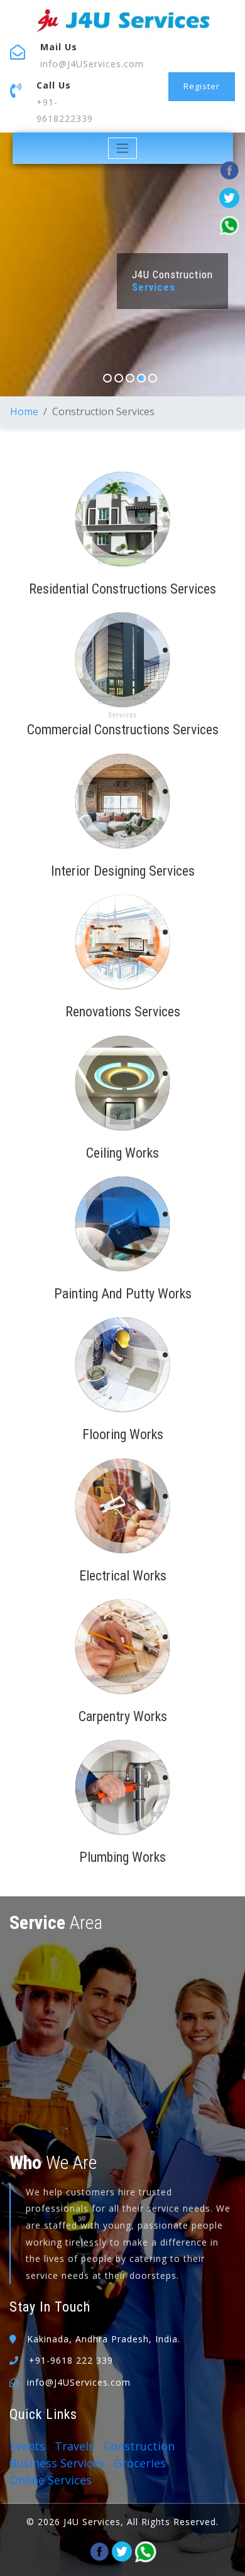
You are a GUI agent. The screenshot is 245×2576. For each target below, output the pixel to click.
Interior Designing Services (123, 871)
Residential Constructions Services (122, 589)
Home (24, 411)
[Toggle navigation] (123, 148)
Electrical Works (123, 1576)
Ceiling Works (122, 1153)
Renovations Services (123, 1012)
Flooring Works (123, 1434)
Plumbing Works (122, 1857)
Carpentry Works (123, 1716)
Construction (139, 2446)
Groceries (140, 2463)
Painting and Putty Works (123, 1294)
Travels (74, 2446)
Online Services (51, 2480)
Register (202, 86)
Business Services (57, 2463)
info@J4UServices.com (92, 64)
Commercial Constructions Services (123, 730)
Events (27, 2446)
